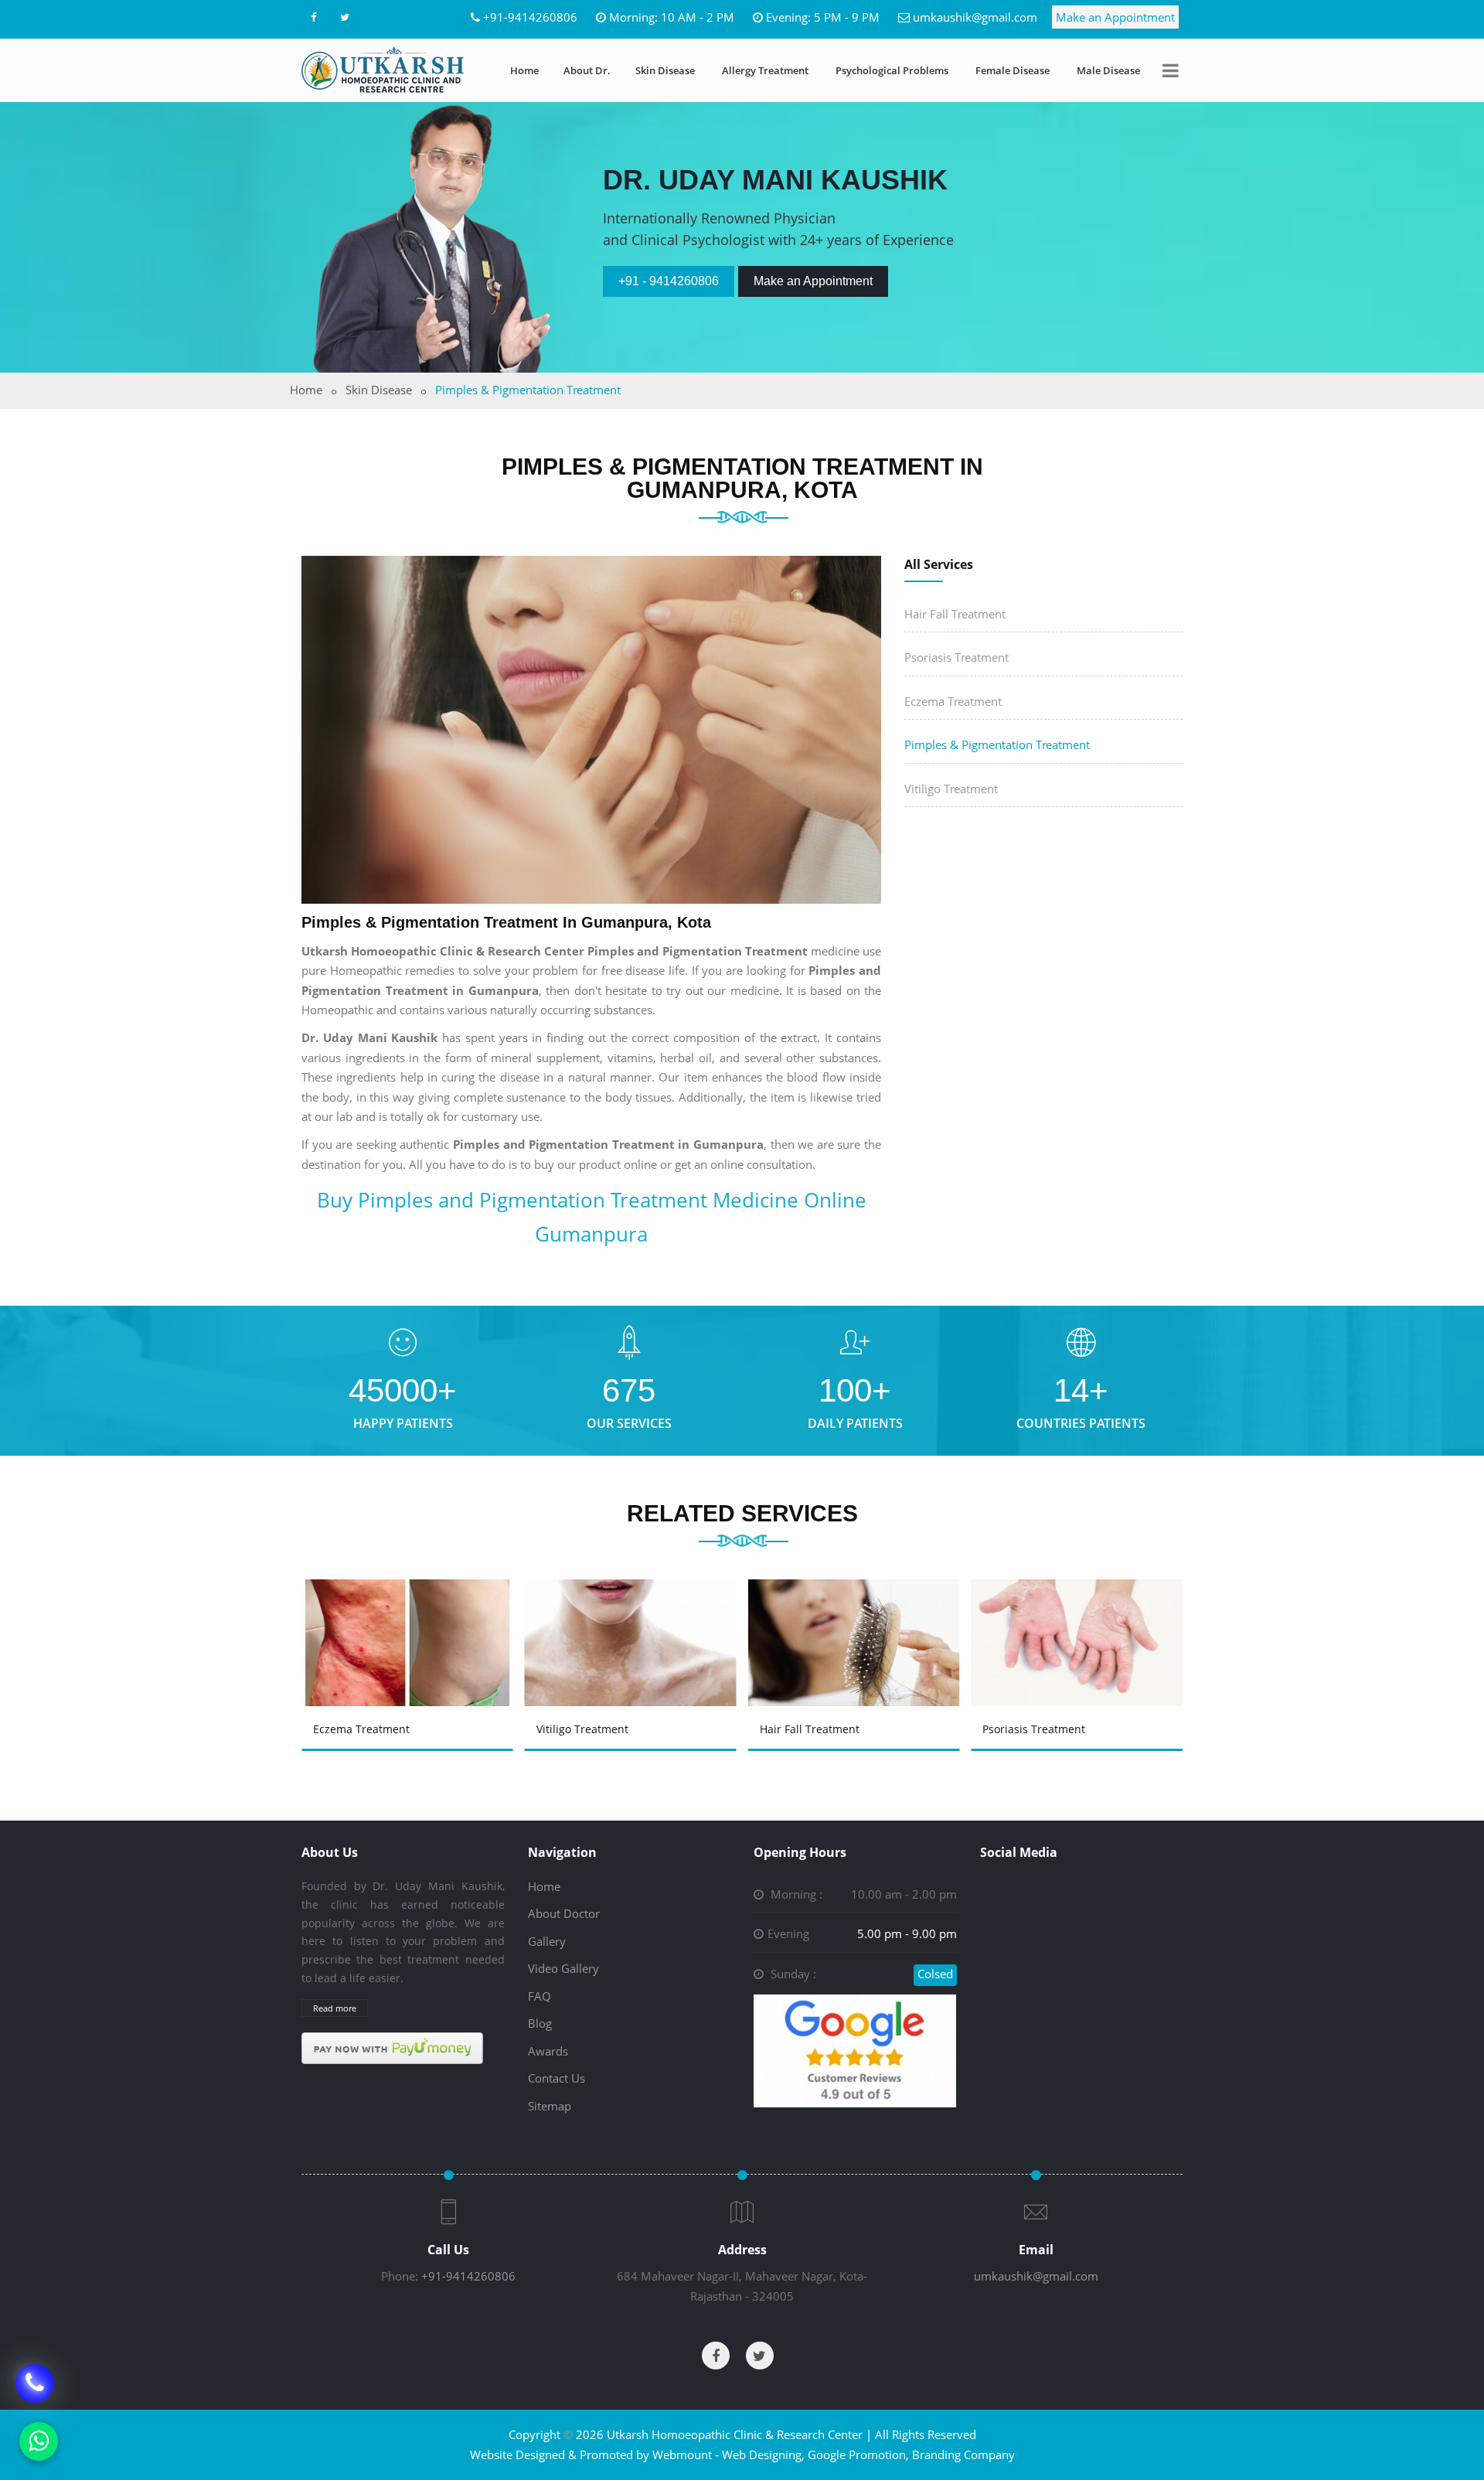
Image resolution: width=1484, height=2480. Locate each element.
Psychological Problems (892, 70)
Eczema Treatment (953, 701)
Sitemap (550, 2106)
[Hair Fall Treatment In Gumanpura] (856, 1620)
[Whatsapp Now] (39, 2441)
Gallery (547, 1941)
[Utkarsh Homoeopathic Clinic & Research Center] (383, 70)
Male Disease (1108, 70)
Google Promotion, (858, 2454)
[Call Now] (35, 2372)
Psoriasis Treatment (956, 657)
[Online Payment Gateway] (392, 2047)
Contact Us (556, 2078)
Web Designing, (763, 2454)
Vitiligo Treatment (951, 789)
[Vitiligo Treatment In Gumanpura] (633, 1620)
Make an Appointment (1115, 17)
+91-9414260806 (530, 17)
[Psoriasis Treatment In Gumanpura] (1080, 1620)
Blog (540, 2023)
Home (524, 70)
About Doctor (564, 1913)
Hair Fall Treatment (955, 614)
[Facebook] (313, 17)
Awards (548, 2051)
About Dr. (587, 70)
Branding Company (963, 2454)
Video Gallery (563, 1968)
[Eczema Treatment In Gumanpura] (410, 1620)
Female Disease (1013, 70)
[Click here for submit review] (855, 2049)
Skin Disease (665, 70)
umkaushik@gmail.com (975, 17)
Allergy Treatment (765, 70)
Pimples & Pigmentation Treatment (997, 744)
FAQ (539, 1996)
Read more (335, 2008)
